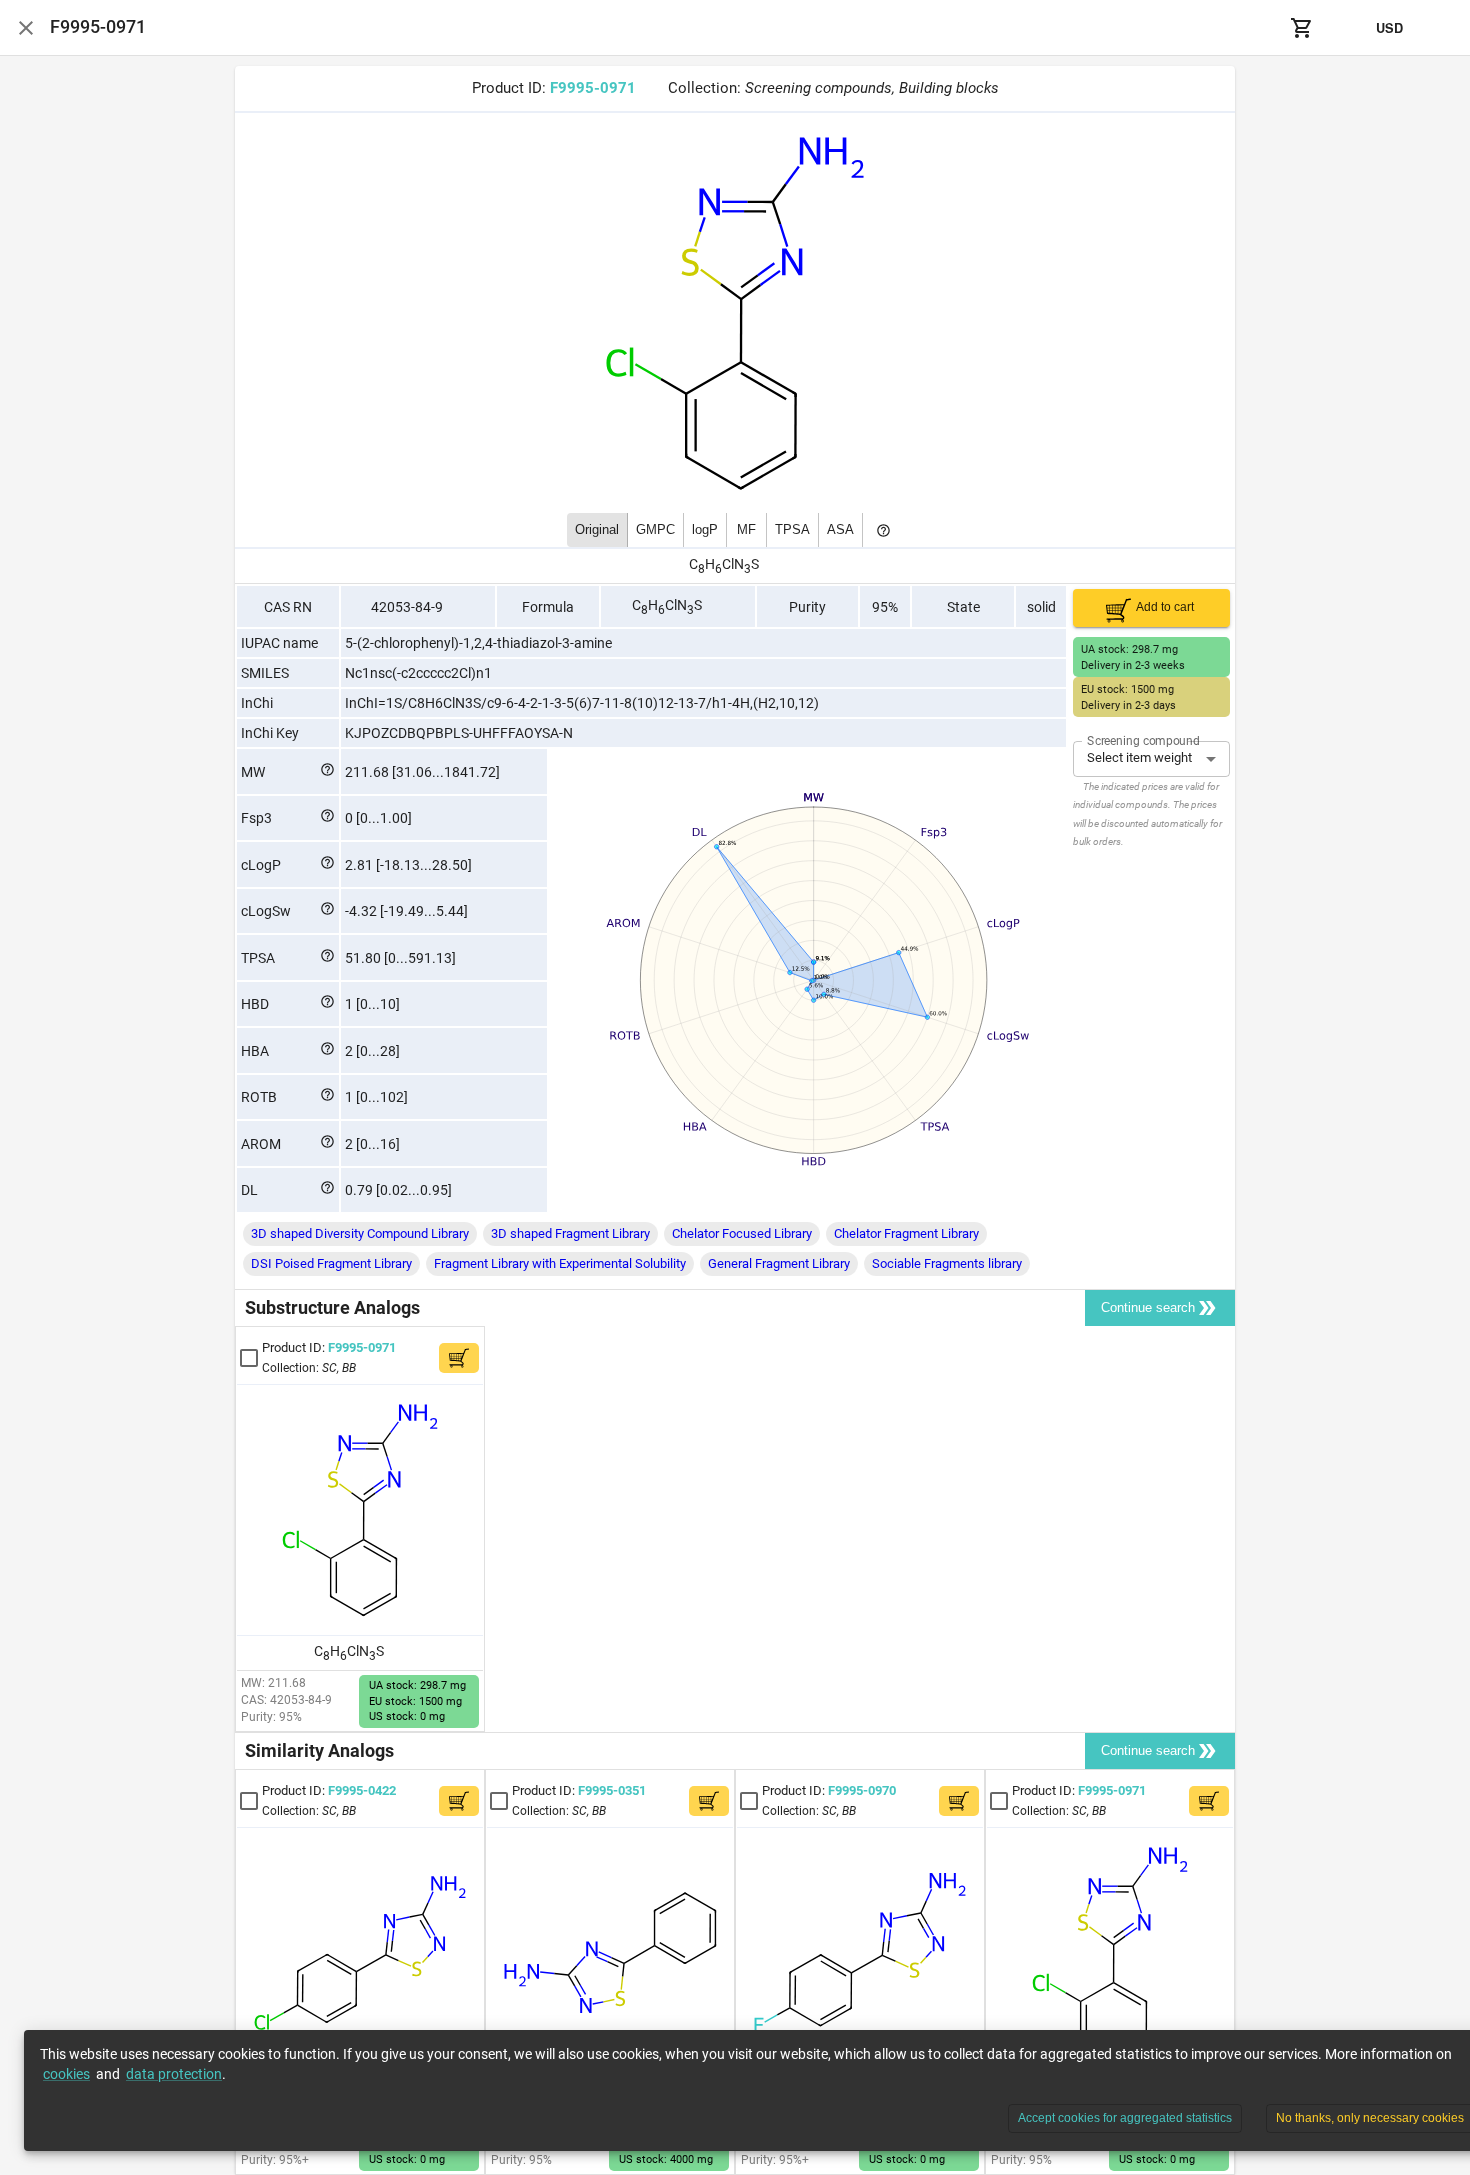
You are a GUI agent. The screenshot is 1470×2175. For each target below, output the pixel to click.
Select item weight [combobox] (1139, 757)
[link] (339, 1356)
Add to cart (1165, 607)
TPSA (792, 529)
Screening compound (1143, 740)
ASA (840, 529)
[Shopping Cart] (1302, 28)
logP (705, 529)
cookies (66, 2074)
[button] (360, 1234)
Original (597, 529)
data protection (174, 2074)
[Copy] (649, 89)
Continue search (1148, 1307)
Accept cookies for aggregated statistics (1125, 2118)
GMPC (655, 529)
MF (746, 529)
